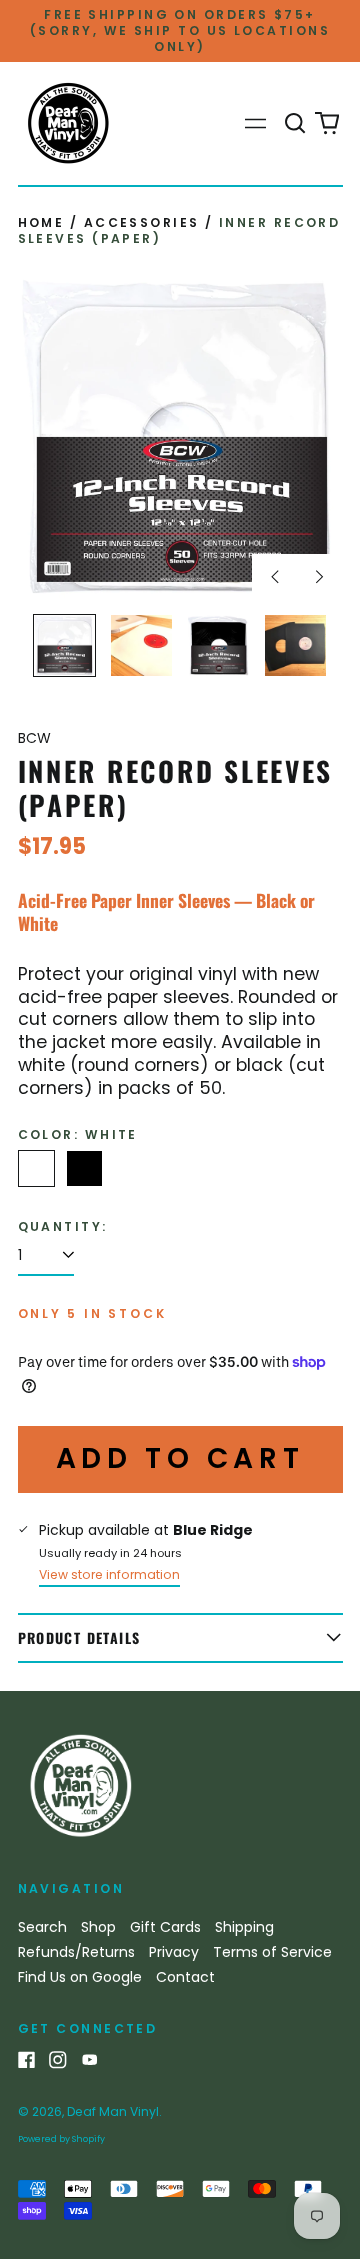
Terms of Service (272, 1952)
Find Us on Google (80, 1977)
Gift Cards (165, 1927)
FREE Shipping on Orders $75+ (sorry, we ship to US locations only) (180, 30)
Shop (98, 1927)
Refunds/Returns (76, 1952)
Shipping (244, 1927)
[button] (296, 124)
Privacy (174, 1952)
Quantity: (63, 1227)
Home (41, 222)
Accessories (142, 222)
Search (42, 1927)
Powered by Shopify (61, 2139)
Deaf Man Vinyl (113, 2111)
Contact (185, 1977)
